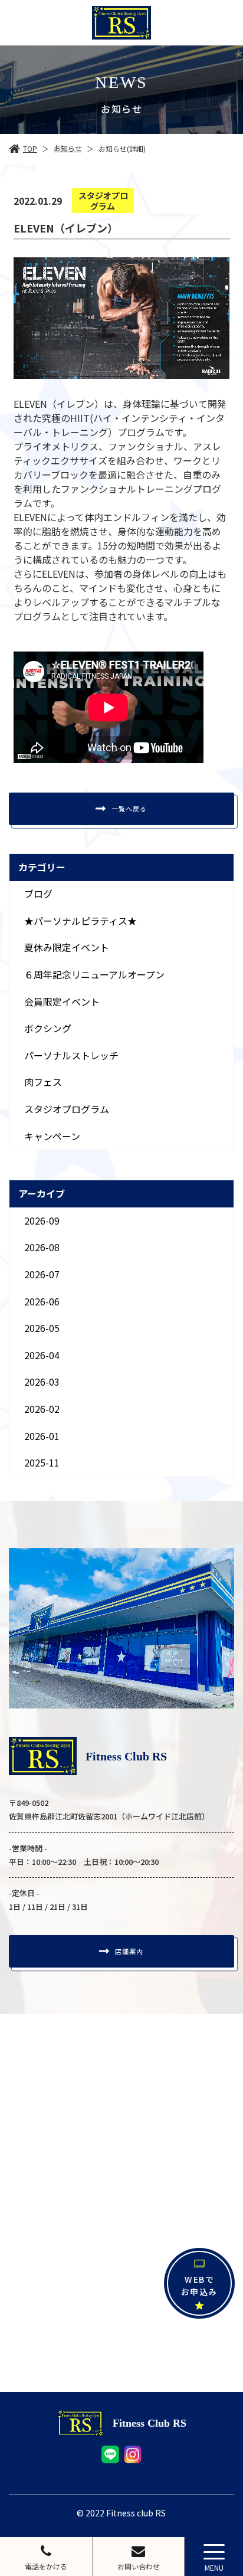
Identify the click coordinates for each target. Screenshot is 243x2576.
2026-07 (42, 1274)
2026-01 (42, 1436)
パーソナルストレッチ (71, 1055)
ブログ (38, 893)
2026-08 (42, 1247)
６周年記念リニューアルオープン (94, 974)
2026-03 (42, 1382)
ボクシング (48, 1028)
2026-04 (42, 1355)
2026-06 (42, 1301)
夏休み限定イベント (67, 947)
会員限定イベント (62, 1001)
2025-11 (42, 1462)
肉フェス (43, 1082)
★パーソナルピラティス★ (81, 921)
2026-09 (42, 1220)
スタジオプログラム (67, 1109)
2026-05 (42, 1328)
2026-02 (42, 1409)
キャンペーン (52, 1136)
